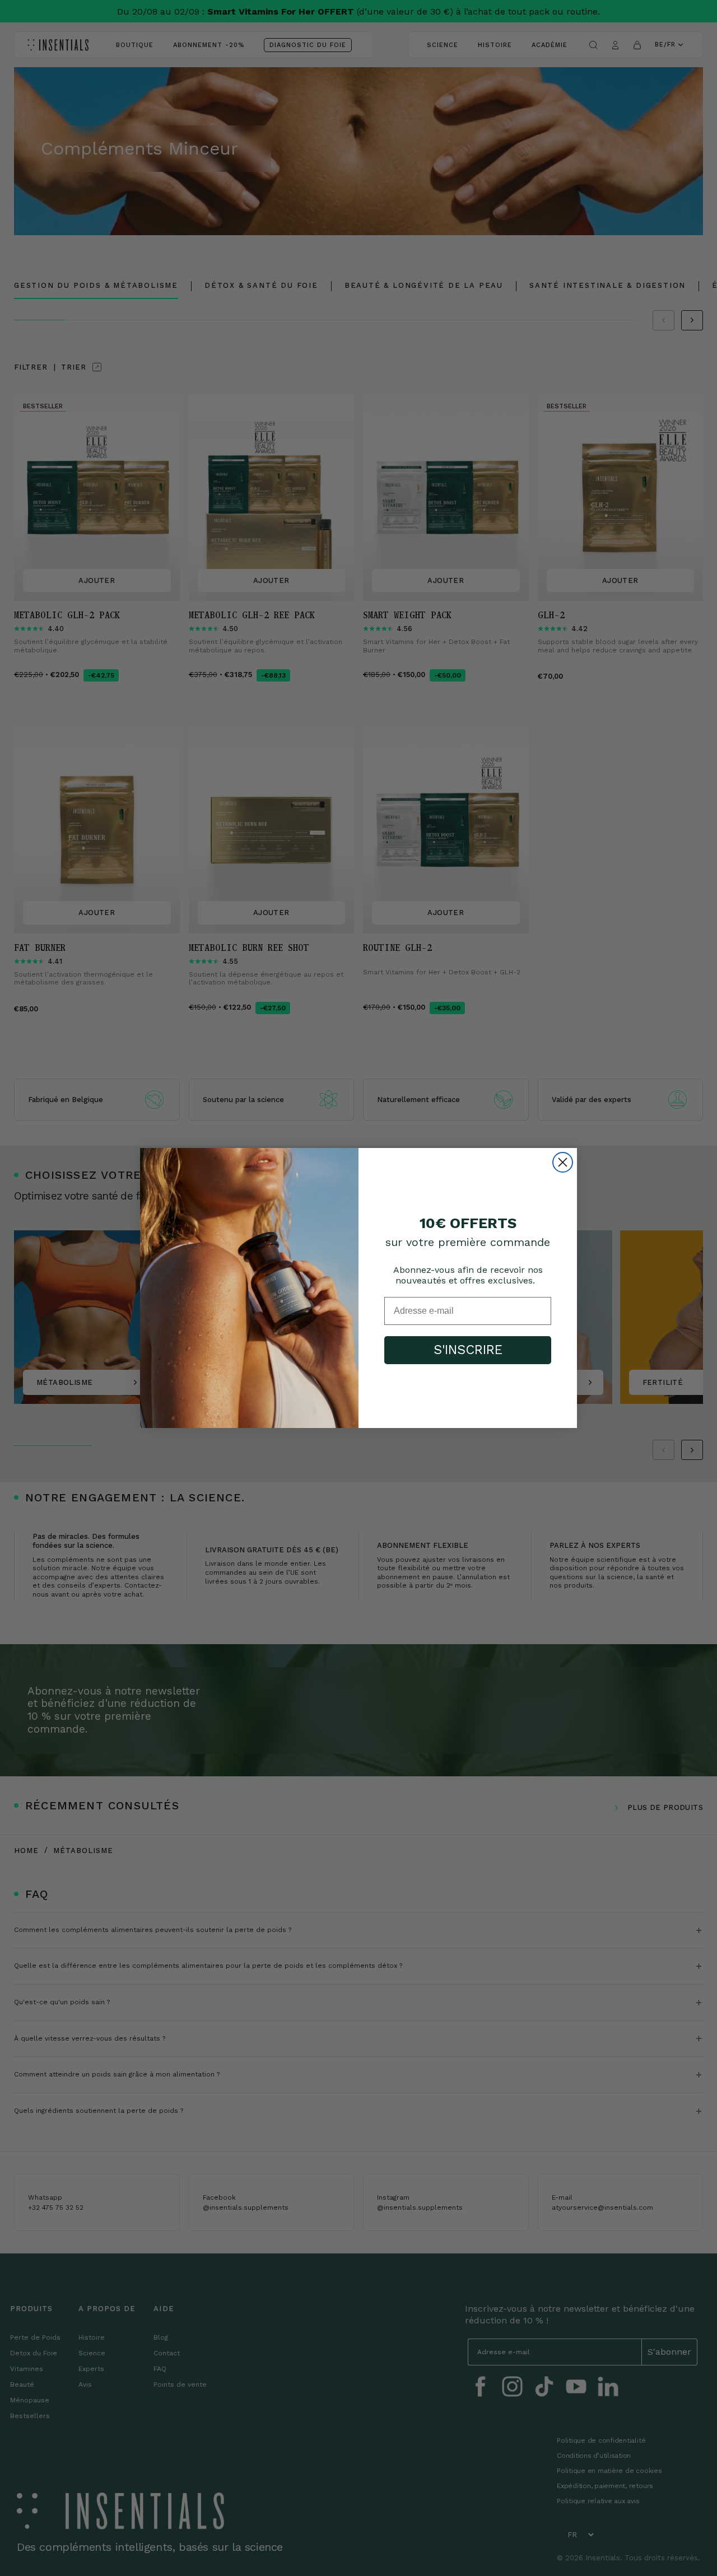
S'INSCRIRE (468, 1350)
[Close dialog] (563, 1162)
